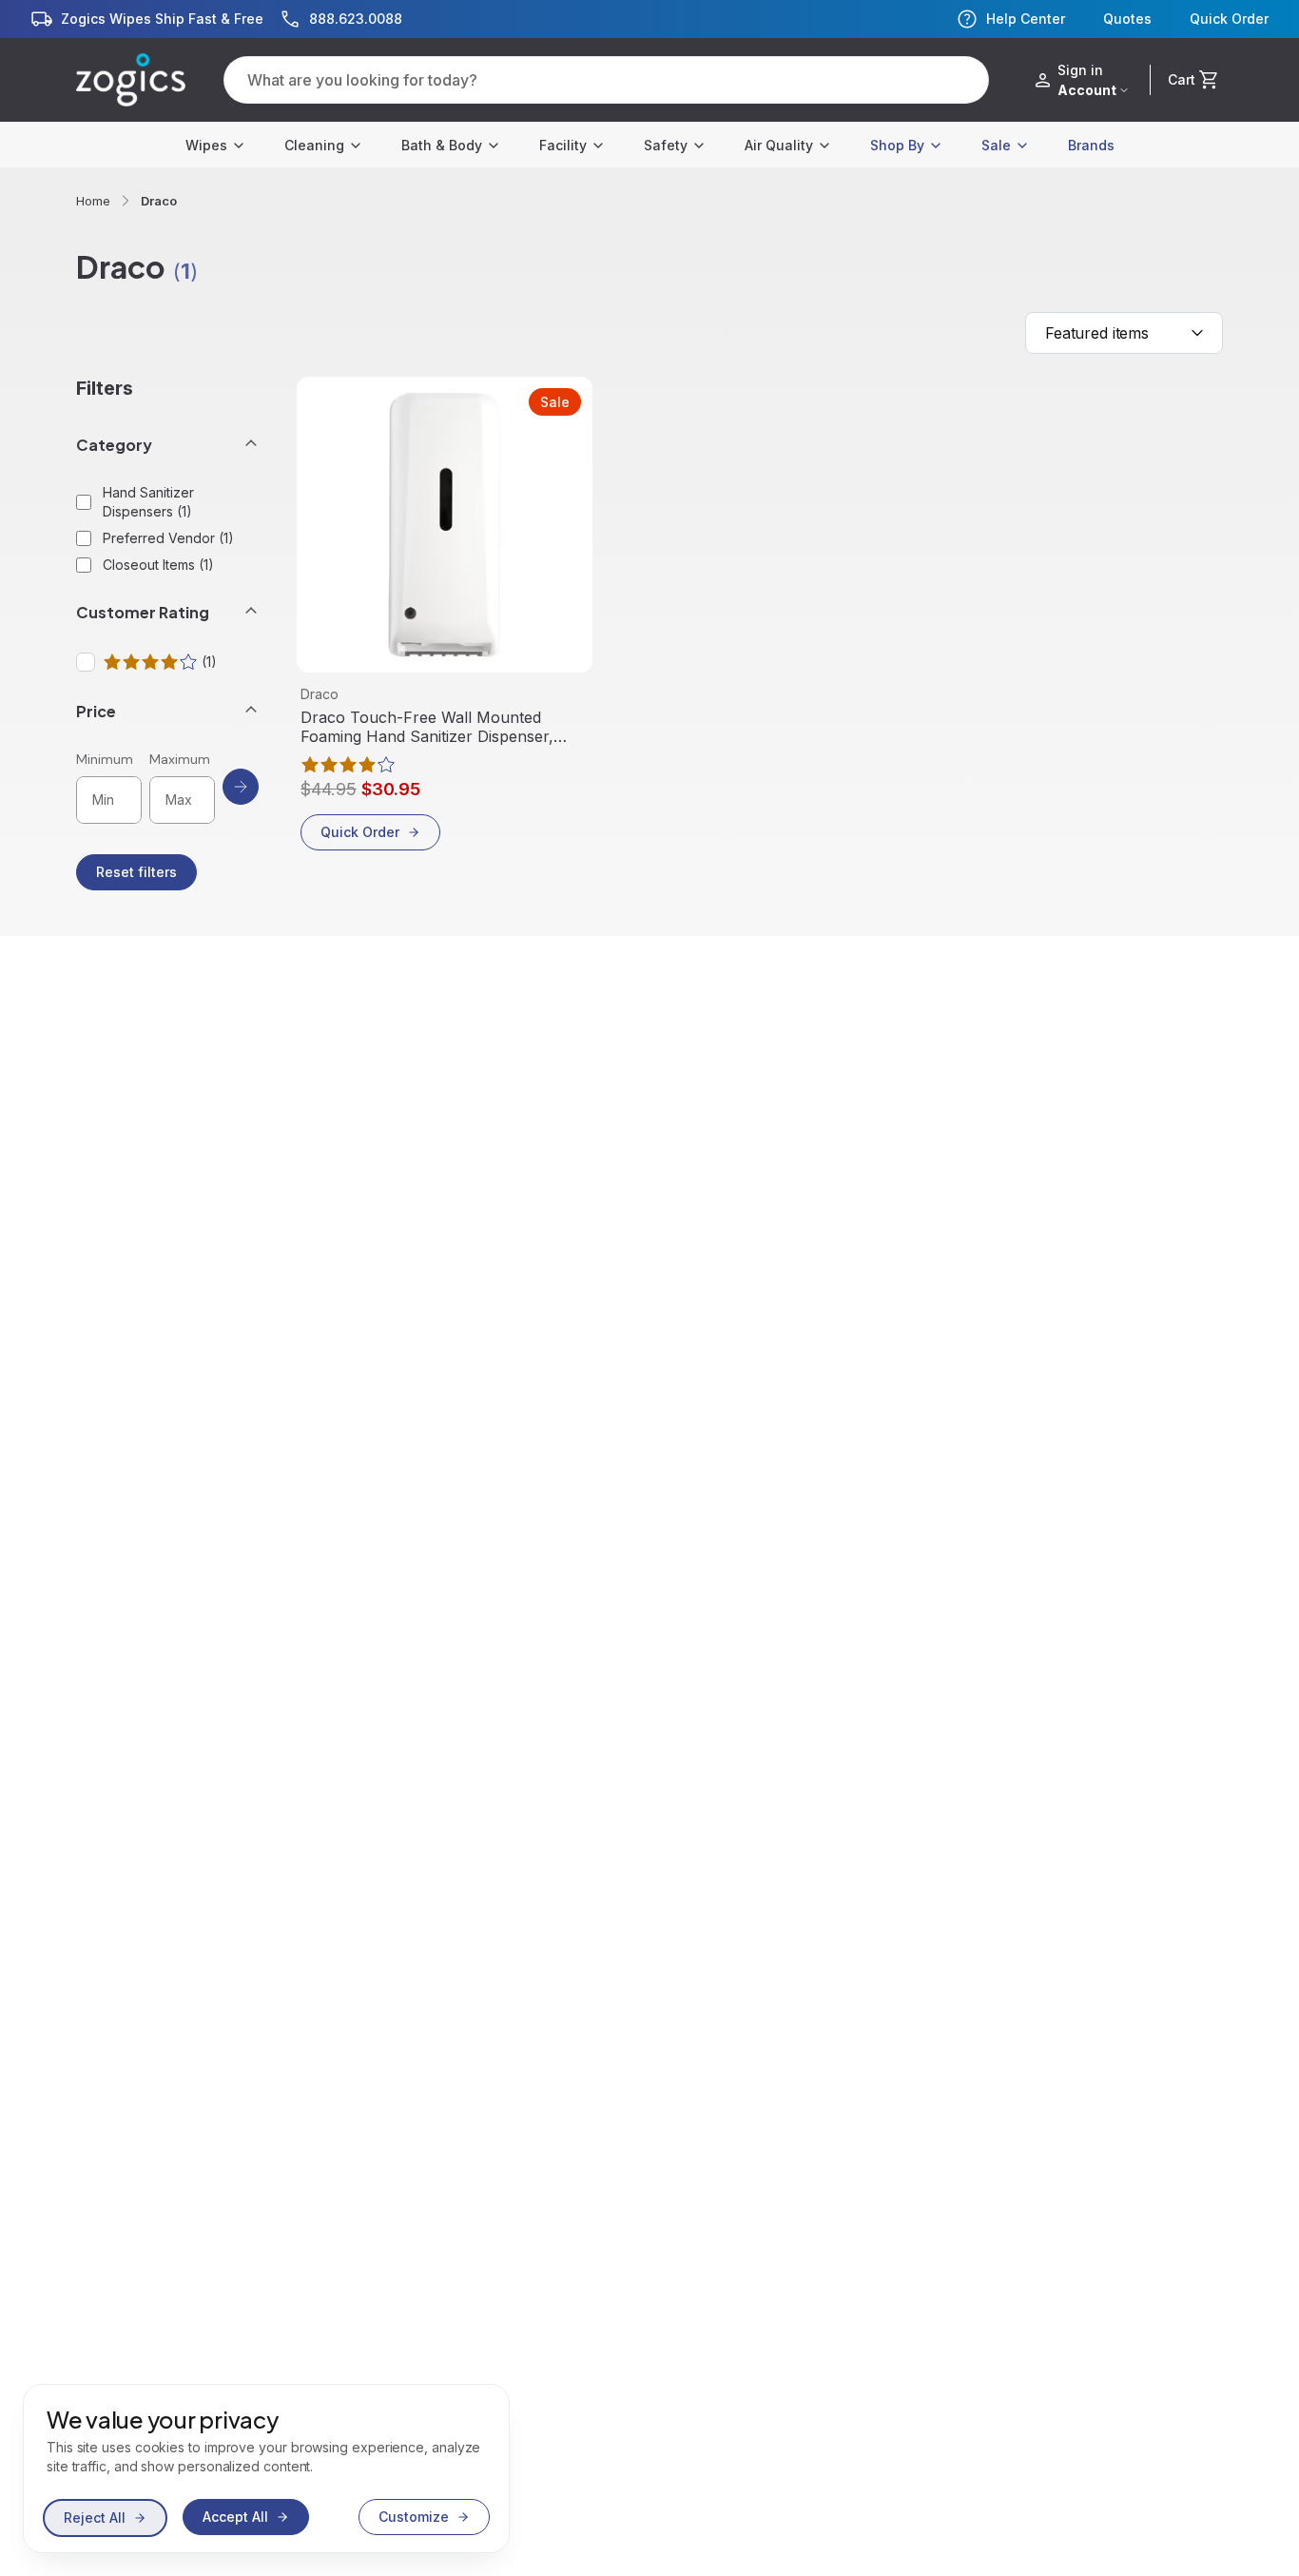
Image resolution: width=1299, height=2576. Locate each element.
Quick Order (1229, 19)
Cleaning (314, 145)
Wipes (206, 145)
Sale (996, 145)
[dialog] (266, 2469)
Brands (1091, 145)
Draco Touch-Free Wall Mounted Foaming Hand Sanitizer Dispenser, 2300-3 (427, 727)
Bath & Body (442, 145)
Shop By (897, 145)
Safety (666, 145)
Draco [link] (159, 201)
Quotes (1127, 19)
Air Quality (779, 145)
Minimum (105, 759)
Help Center (1026, 19)
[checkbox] (86, 662)
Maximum (180, 759)
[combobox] (1124, 333)
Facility (563, 145)
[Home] (131, 80)
